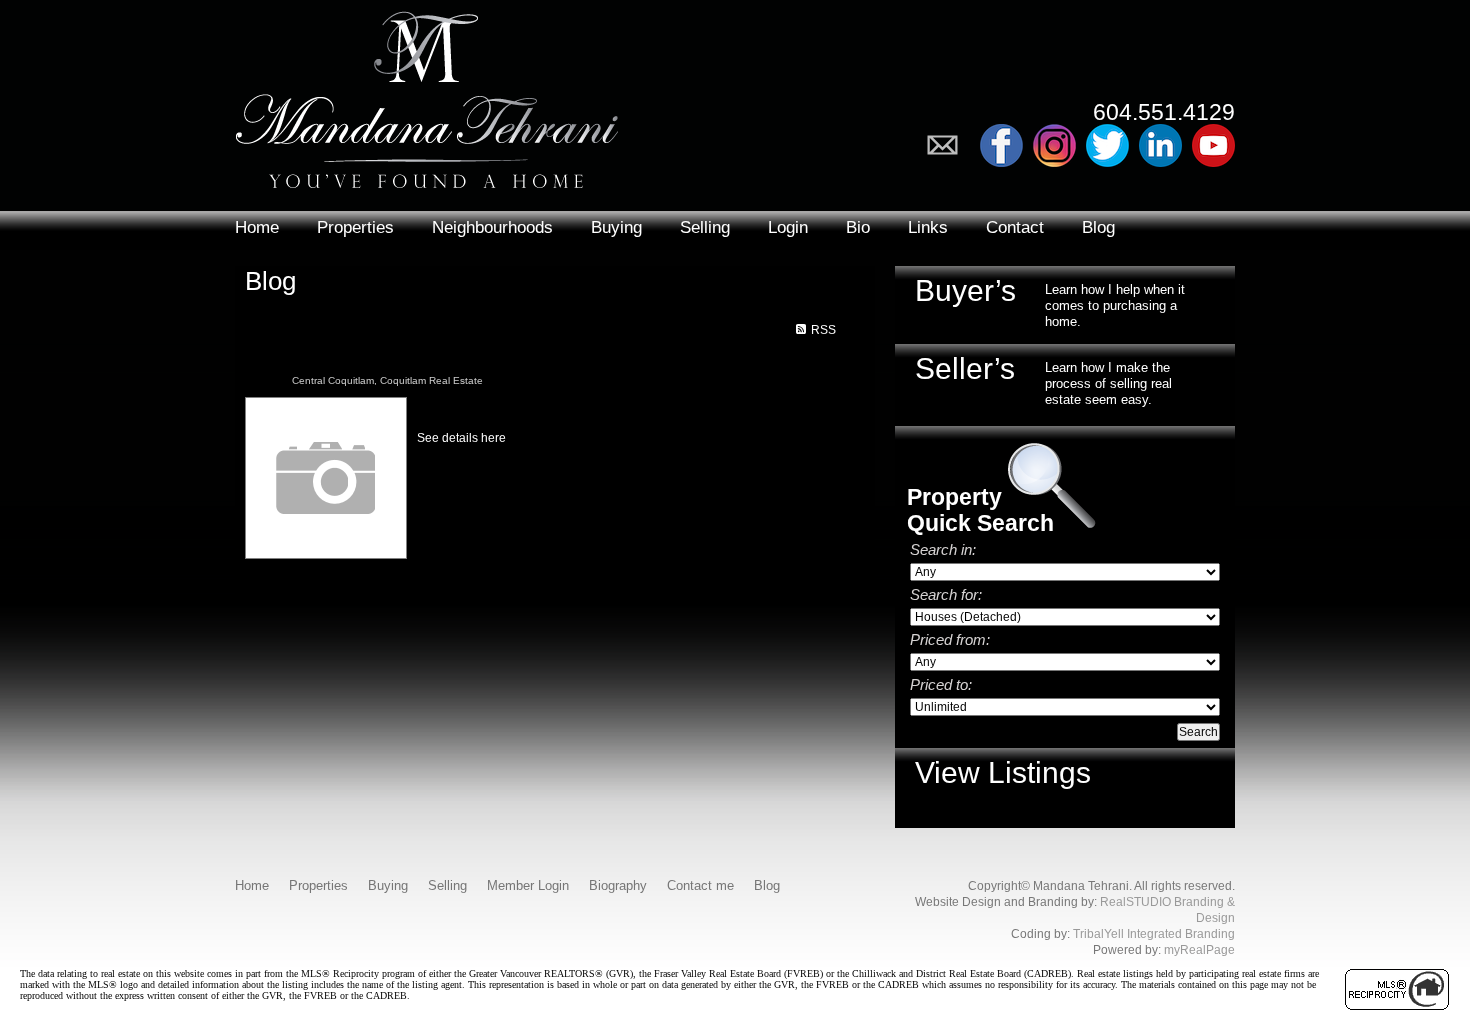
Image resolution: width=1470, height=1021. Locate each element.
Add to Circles (1054, 145)
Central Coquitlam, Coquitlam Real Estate (387, 380)
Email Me (948, 145)
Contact (1015, 227)
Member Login (528, 885)
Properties (355, 227)
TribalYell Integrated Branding (1154, 934)
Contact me (700, 885)
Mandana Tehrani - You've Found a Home (427, 94)
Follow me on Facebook (1001, 145)
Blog (1098, 227)
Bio (858, 227)
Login (788, 227)
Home (257, 227)
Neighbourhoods (492, 227)
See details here (461, 438)
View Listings (1003, 772)
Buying (616, 227)
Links (928, 227)
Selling (705, 227)
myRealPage (1199, 950)
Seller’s (965, 368)
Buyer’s (965, 290)
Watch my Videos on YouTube (1213, 145)
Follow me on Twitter (1107, 145)
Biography (618, 885)
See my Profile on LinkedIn (1160, 145)
